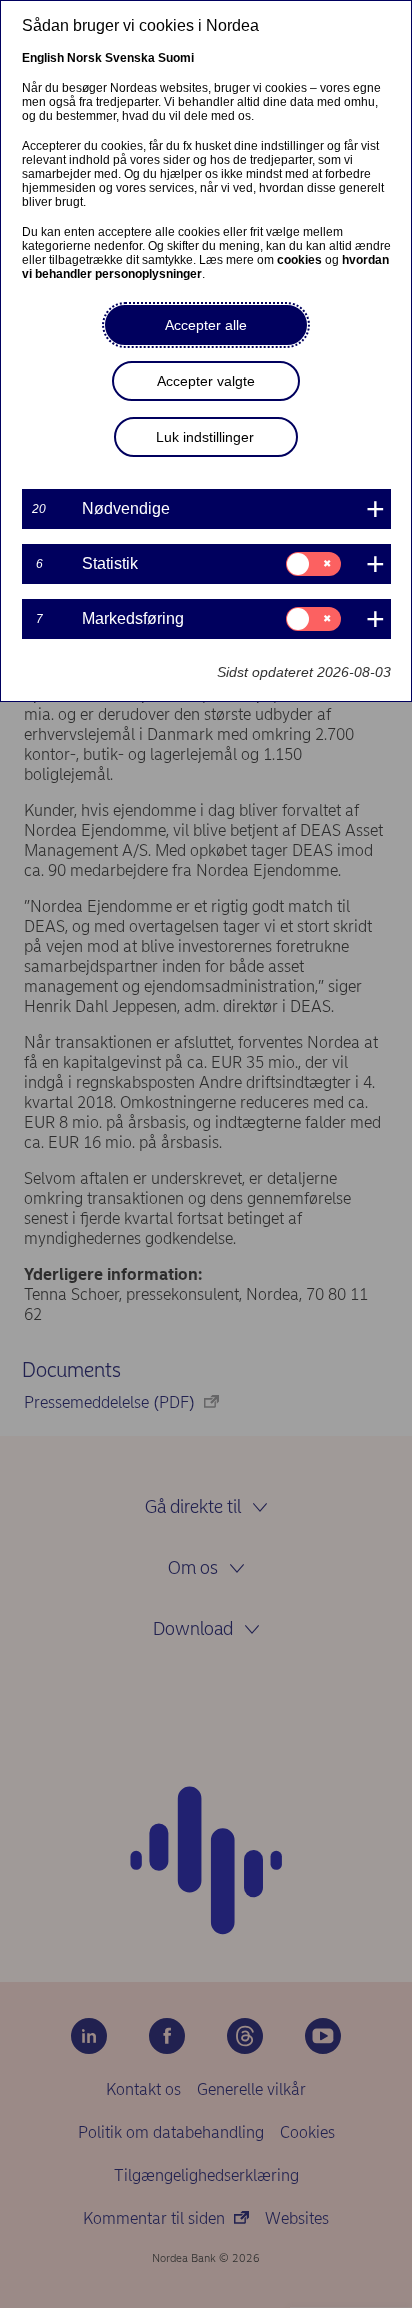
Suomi (176, 58)
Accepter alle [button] (206, 325)
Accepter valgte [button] (206, 381)
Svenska (130, 58)
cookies (299, 260)
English (43, 58)
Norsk (84, 58)
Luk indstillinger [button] (205, 437)
